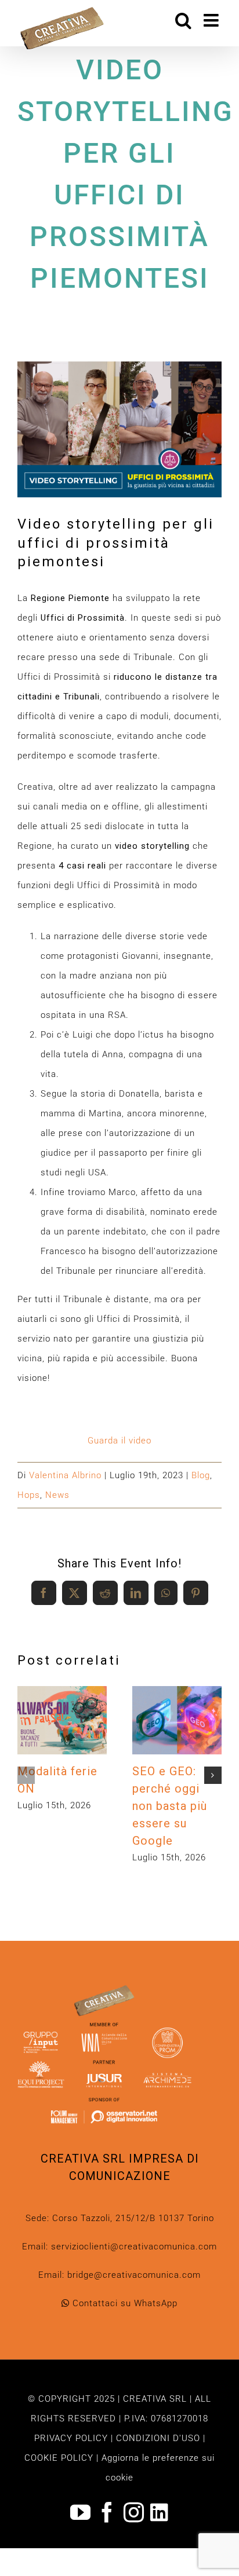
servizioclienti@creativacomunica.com (134, 2247)
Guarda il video (119, 1441)
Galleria (62, 1736)
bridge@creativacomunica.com (134, 2275)
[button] (26, 1775)
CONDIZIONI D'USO (158, 2438)
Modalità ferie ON (59, 1705)
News (57, 1495)
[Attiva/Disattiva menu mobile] (213, 20)
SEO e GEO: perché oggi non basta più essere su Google (174, 1705)
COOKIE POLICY (59, 2458)
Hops (29, 1495)
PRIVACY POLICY (71, 2438)
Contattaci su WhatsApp (124, 2303)
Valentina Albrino (65, 1475)
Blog (201, 1475)
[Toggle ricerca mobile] (184, 20)
